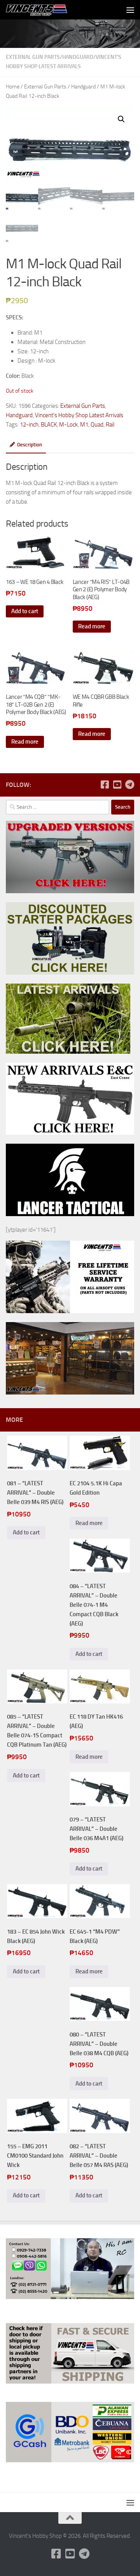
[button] (121, 119)
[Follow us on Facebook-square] (105, 785)
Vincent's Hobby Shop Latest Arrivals (79, 415)
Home (13, 87)
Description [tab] (30, 445)
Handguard (78, 57)
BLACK (49, 425)
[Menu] (130, 10)
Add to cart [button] (25, 611)
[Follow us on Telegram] (129, 785)
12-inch (29, 425)
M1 (84, 425)
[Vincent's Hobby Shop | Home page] (48, 10)
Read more (92, 626)
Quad (97, 425)
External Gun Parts (33, 57)
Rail (110, 425)
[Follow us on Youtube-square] (117, 785)
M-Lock (68, 425)
